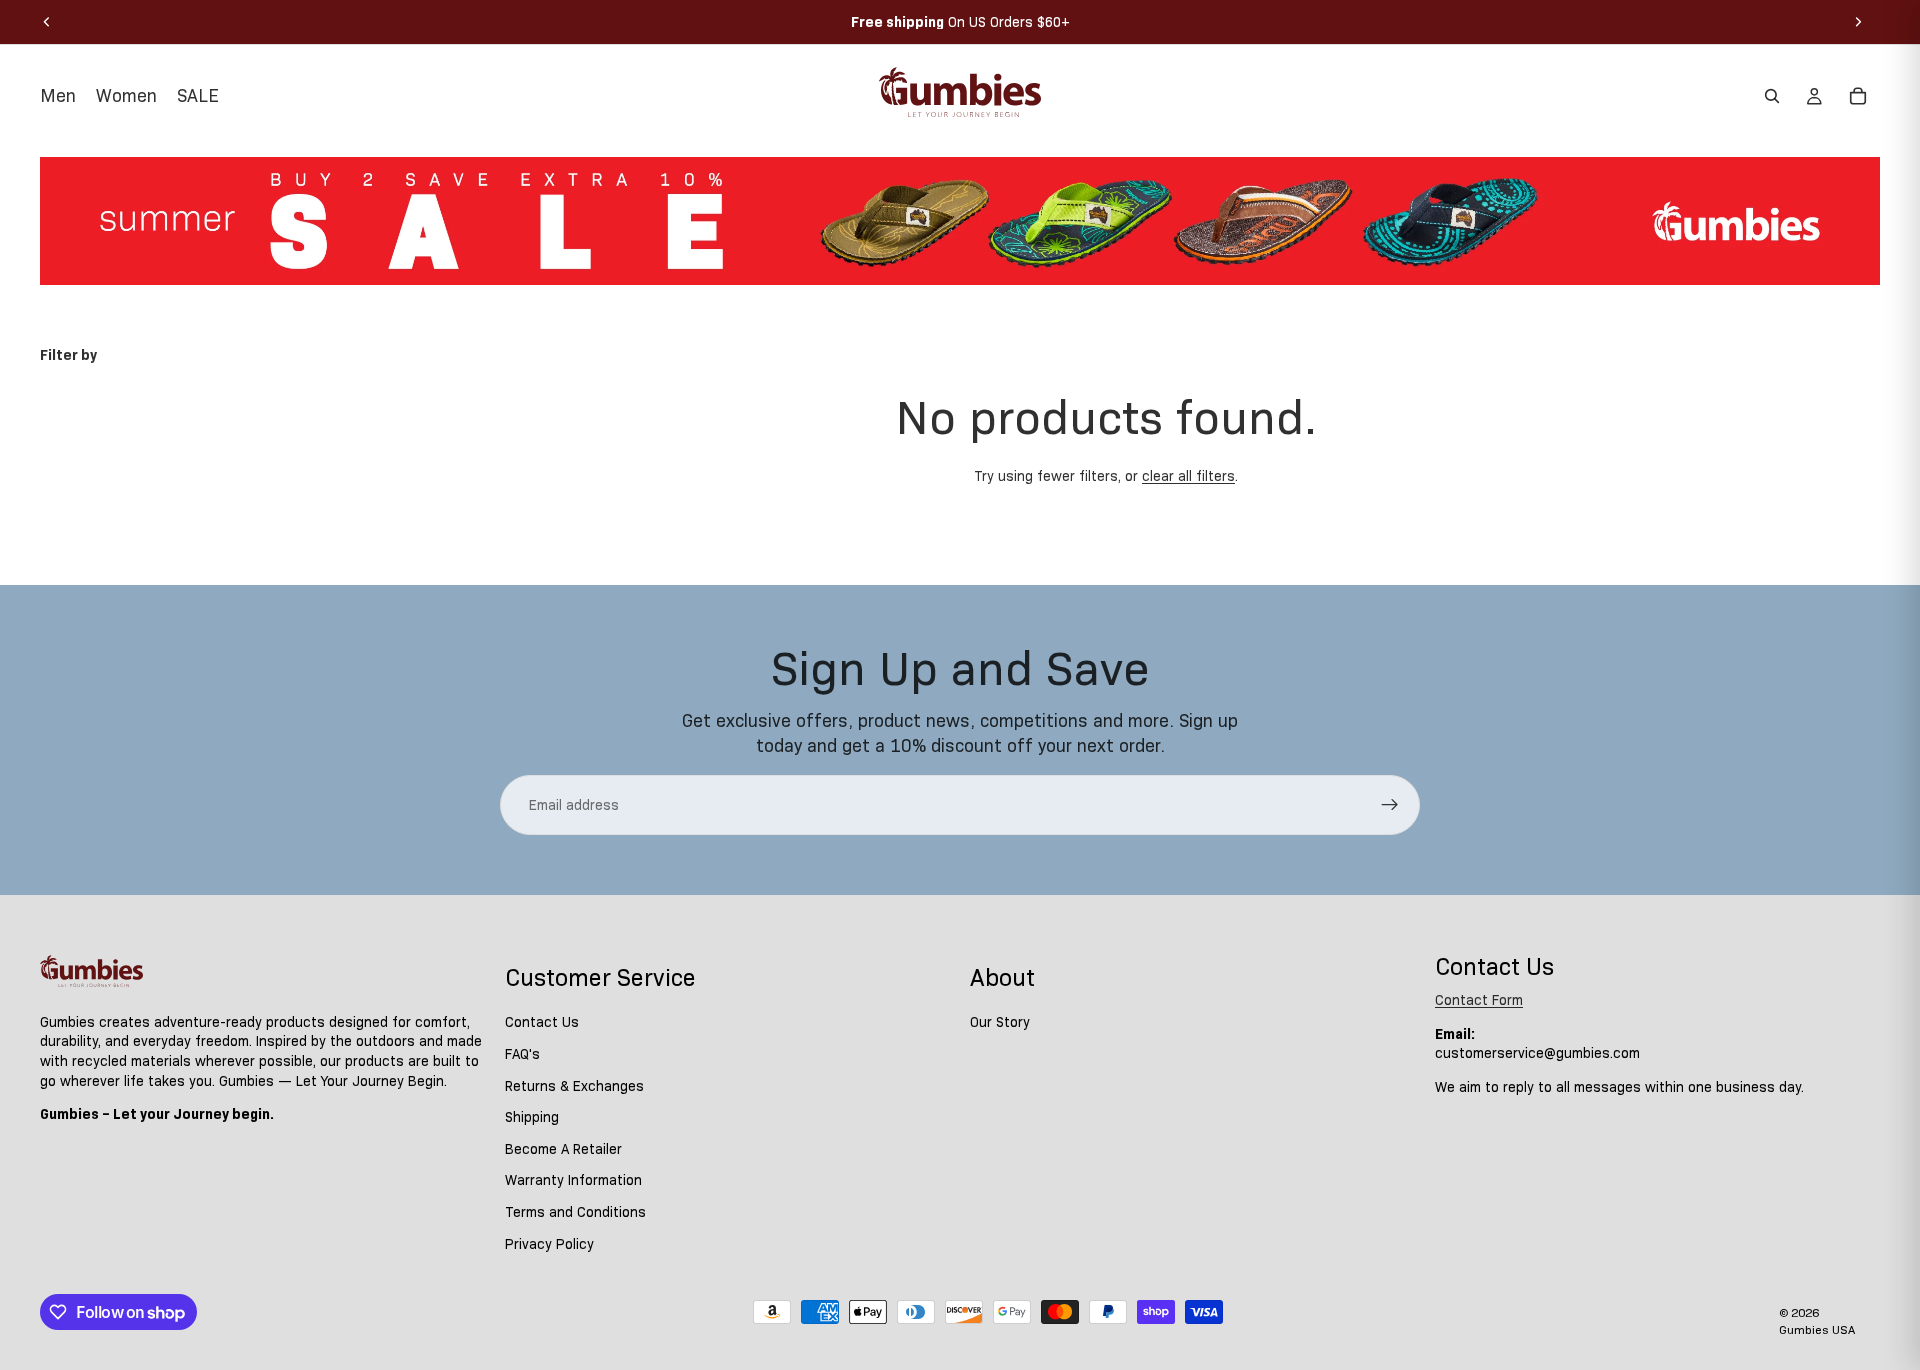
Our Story (1000, 1023)
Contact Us (542, 1023)
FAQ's (522, 1054)
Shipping (532, 1117)
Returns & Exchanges (574, 1086)
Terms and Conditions (575, 1212)
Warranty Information (573, 1181)
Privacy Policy (549, 1244)
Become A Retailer (563, 1149)
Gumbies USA (1817, 1329)
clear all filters (1188, 476)
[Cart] (1858, 96)
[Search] (1772, 96)
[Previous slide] (47, 22)
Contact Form (1479, 1000)
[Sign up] (1390, 805)
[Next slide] (1858, 22)
